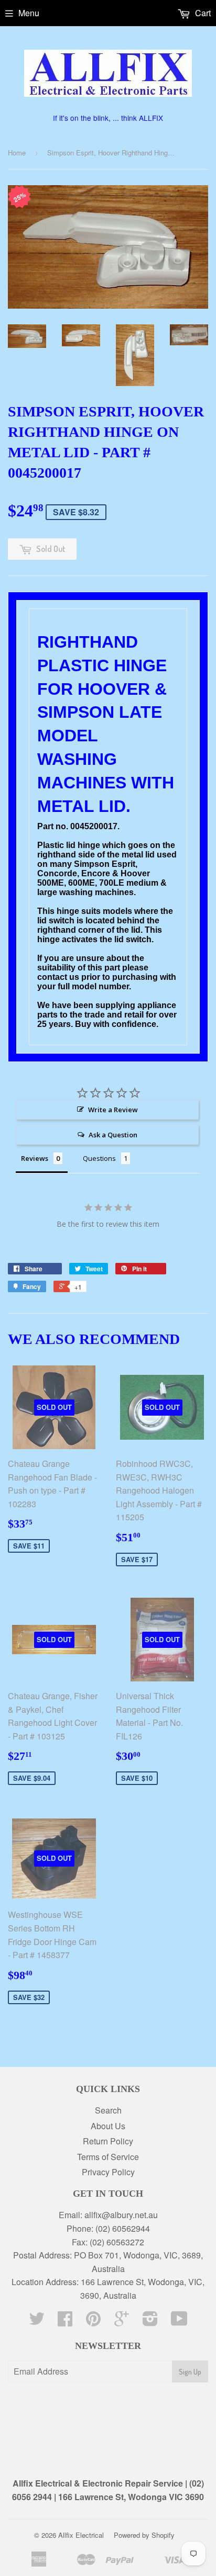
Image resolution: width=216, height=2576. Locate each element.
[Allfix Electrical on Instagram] (150, 2321)
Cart (202, 13)
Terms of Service (108, 2157)
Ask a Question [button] (113, 1135)
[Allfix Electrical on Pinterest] (93, 2321)
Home (17, 152)
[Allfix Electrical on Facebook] (65, 2321)
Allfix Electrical (81, 2535)
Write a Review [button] (113, 1110)
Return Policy (108, 2141)
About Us (108, 2126)
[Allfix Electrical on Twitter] (37, 2321)
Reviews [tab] (35, 1158)
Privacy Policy (108, 2172)
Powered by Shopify (144, 2535)
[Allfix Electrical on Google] (122, 2321)
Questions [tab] (99, 1158)
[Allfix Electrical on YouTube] (179, 2321)
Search (108, 2110)
